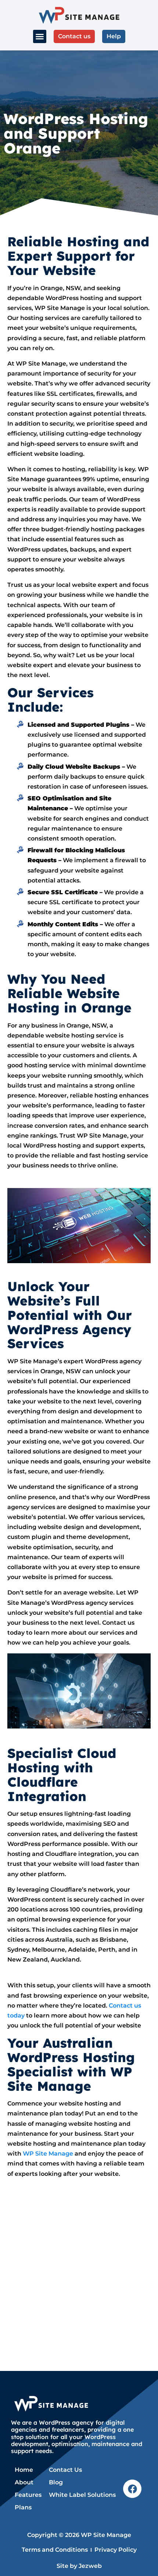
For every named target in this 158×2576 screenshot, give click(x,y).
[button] (40, 36)
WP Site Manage (48, 2154)
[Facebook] (132, 2489)
